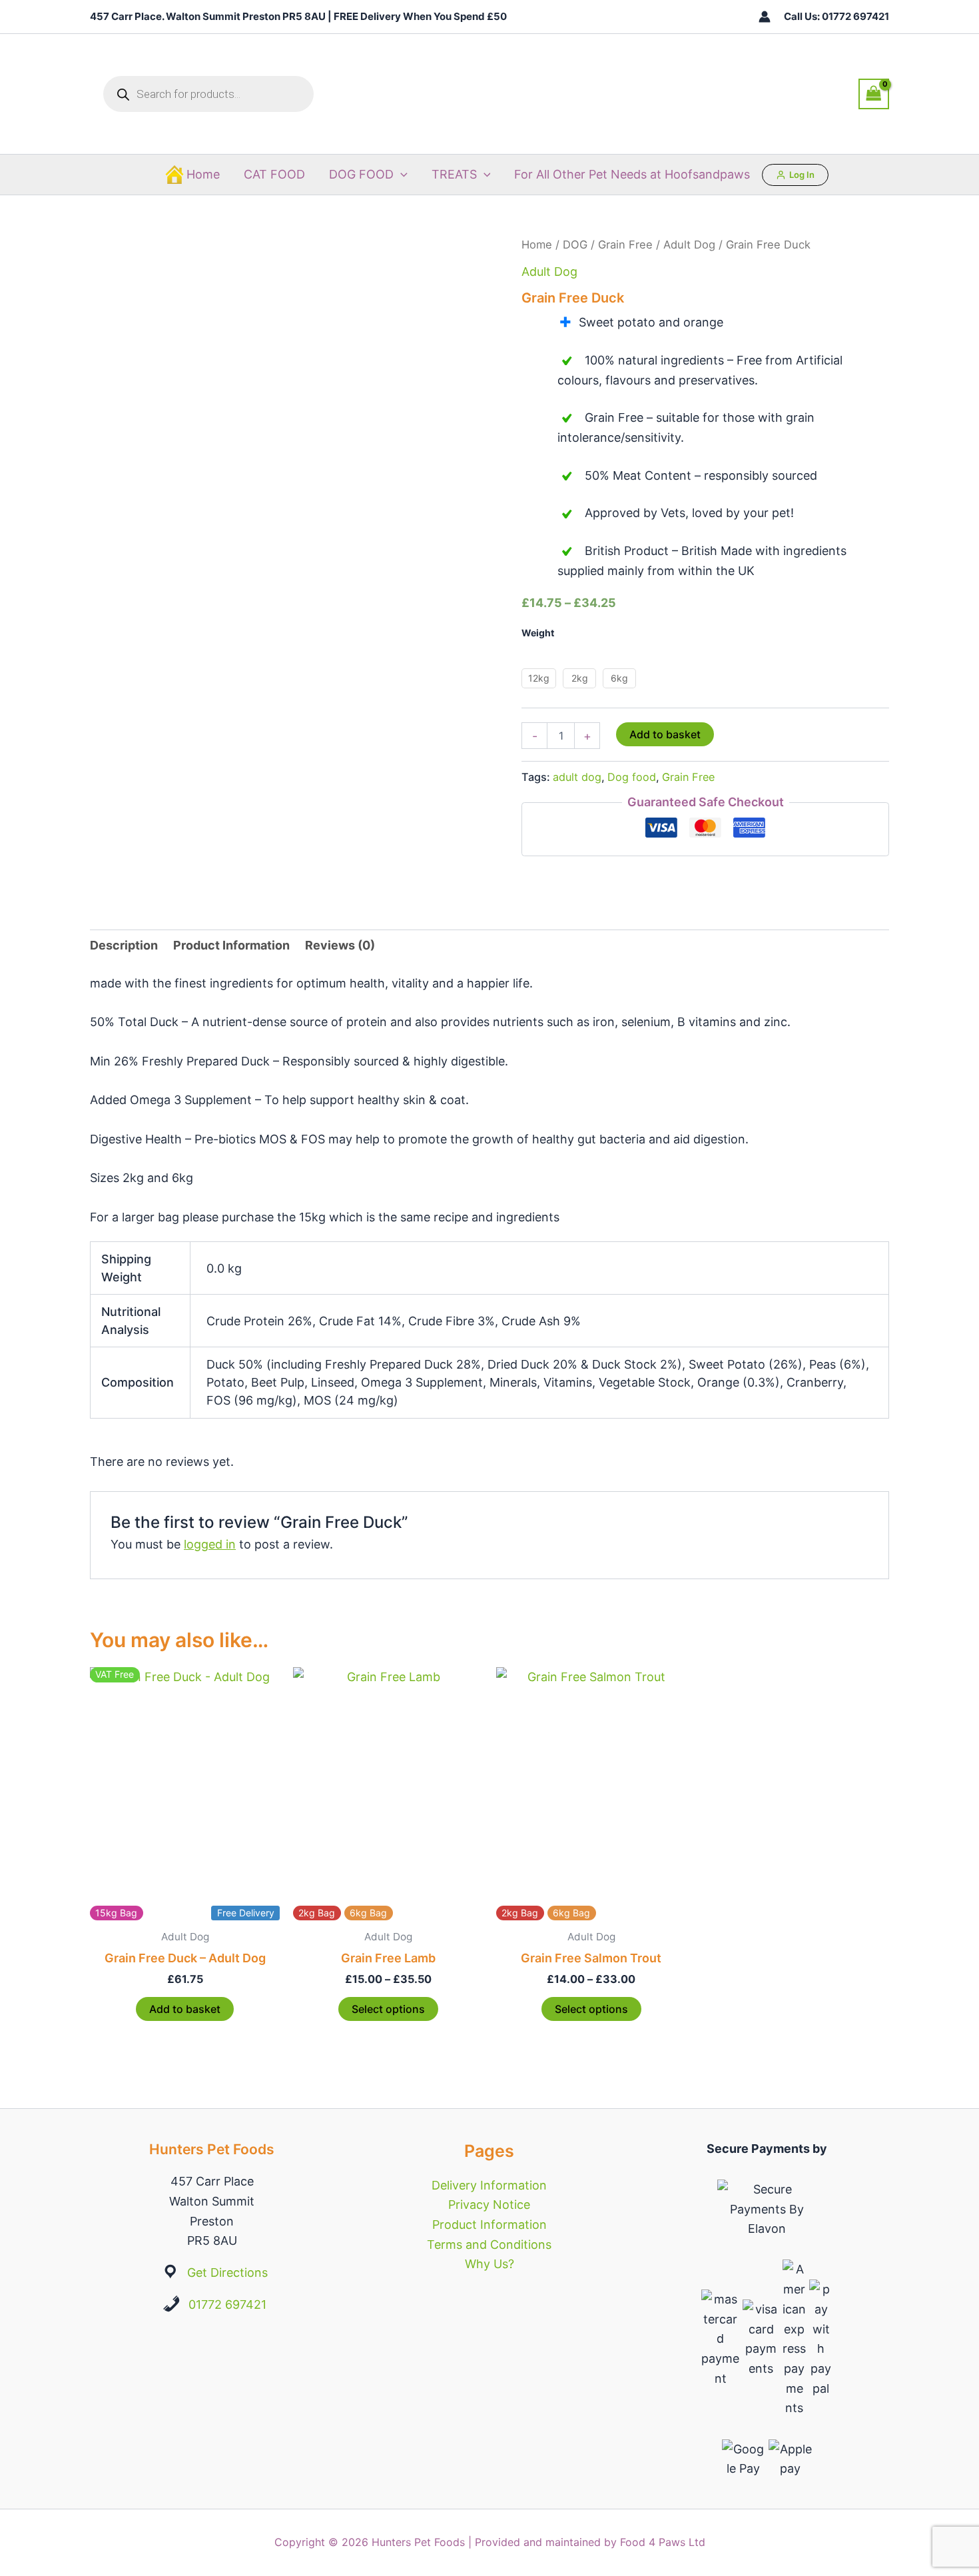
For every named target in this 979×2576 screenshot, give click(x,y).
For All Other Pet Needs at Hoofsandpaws (632, 174)
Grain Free (625, 245)
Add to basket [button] (185, 2009)
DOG (575, 245)
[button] (401, 175)
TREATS (454, 174)
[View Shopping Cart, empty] (874, 94)
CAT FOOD (274, 174)
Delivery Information (489, 2185)
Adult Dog (689, 245)
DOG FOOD (361, 174)
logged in (210, 1544)
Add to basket (665, 734)
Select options (388, 2009)
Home (203, 174)
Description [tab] (124, 945)
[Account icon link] (765, 17)
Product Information (489, 2225)
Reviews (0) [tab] (340, 945)
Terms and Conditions (489, 2245)
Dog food (632, 777)
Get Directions (227, 2272)
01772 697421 (227, 2304)
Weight (538, 633)
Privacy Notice (489, 2205)
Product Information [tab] (231, 945)
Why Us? (489, 2264)
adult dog (577, 777)
